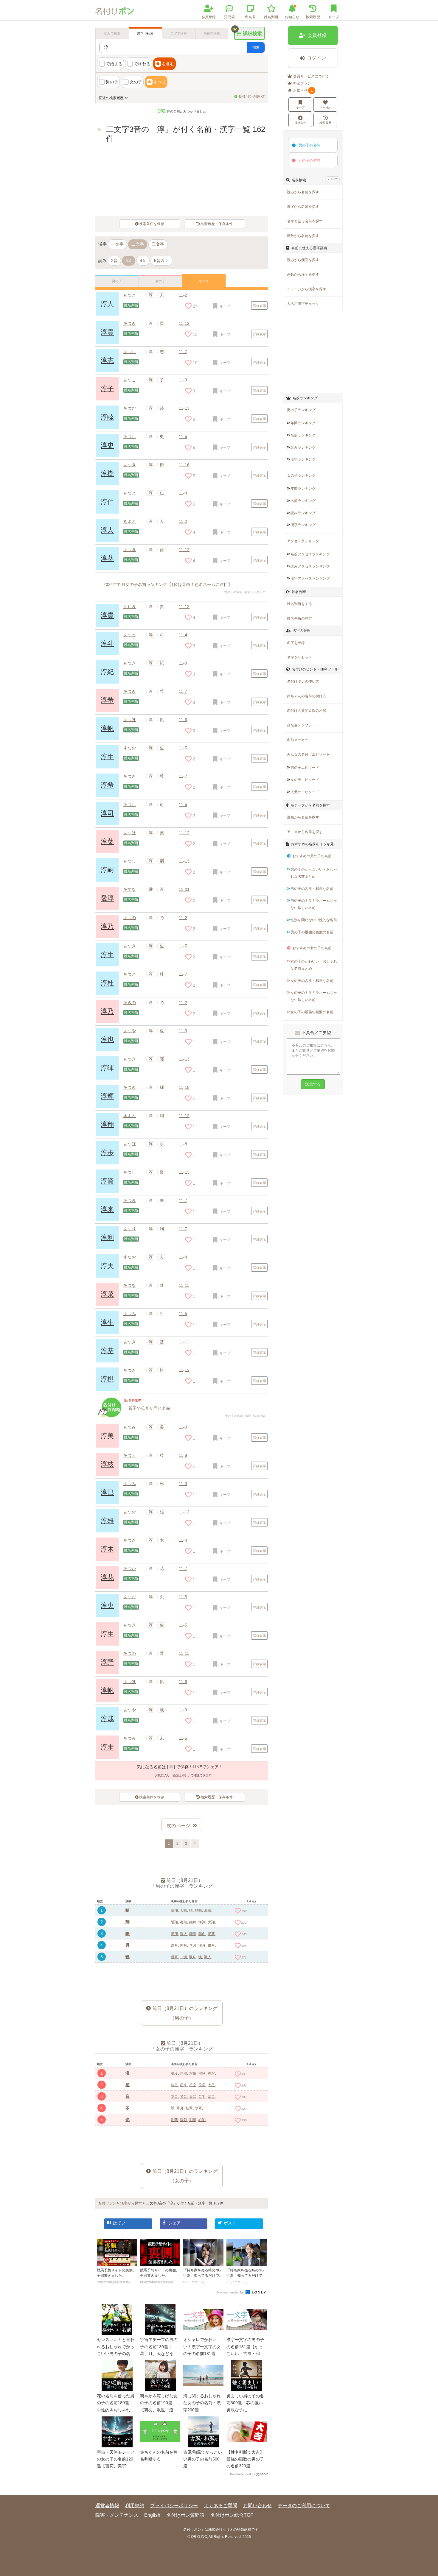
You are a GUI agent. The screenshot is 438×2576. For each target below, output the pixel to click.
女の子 (136, 82)
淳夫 (107, 1266)
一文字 (117, 244)
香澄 (211, 2073)
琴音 (184, 2097)
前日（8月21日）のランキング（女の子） (185, 2176)
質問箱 (229, 17)
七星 (211, 2085)
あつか (130, 1568)
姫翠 (189, 2108)
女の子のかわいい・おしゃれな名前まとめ (314, 965)
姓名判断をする (299, 604)
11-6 (183, 720)
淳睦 (107, 417)
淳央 (107, 1606)
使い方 (334, 179)
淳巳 (107, 1492)
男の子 (112, 82)
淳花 (107, 1577)
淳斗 (107, 644)
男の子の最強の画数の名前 (312, 932)
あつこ (130, 380)
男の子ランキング (301, 410)
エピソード (305, 768)
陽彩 (184, 2120)
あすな (130, 889)
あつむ (130, 408)
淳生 (107, 757)
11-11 (184, 1285)
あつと (130, 295)
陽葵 (211, 1934)
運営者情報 (107, 2506)
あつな (130, 1285)
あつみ (130, 1314)
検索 (256, 47)
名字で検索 (179, 33)
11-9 (183, 663)
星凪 (202, 2085)
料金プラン (302, 83)
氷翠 (198, 2108)
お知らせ (292, 17)
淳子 (107, 389)
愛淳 (107, 898)
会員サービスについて (311, 76)
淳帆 (107, 728)
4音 (143, 261)
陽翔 (174, 1922)
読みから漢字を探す (303, 260)
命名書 (250, 17)
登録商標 (244, 2530)
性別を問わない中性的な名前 (314, 920)
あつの (130, 918)
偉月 (211, 1945)
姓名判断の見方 (299, 618)
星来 (184, 2085)
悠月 (184, 1945)
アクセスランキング (303, 541)
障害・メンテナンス (117, 2515)
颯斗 (193, 1957)
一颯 (184, 1957)
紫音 (211, 2097)
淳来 (107, 1209)
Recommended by (231, 2292)
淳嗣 (107, 870)
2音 (114, 261)
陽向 (202, 1934)
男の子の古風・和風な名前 (312, 889)
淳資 (107, 1181)
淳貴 (107, 615)
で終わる (142, 64)
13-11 (184, 889)
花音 (174, 2097)
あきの (130, 1002)
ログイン (316, 58)
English (152, 2515)
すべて (160, 82)
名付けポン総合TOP (232, 2515)
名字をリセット (299, 657)
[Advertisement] (182, 1977)
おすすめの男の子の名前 (312, 856)
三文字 (158, 244)
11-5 (183, 436)
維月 (174, 1945)
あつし (130, 436)
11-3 (183, 380)
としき (130, 606)
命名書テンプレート (303, 725)
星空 (193, 2085)
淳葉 (107, 842)
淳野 (107, 1662)
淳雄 (107, 1521)
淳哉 (107, 1719)
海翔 (202, 1922)
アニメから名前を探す (305, 832)
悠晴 (198, 1911)
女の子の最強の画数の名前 (312, 1012)
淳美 (107, 1436)
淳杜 (107, 983)
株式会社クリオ (221, 2530)
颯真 (174, 1957)
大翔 (211, 1922)
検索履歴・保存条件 (217, 224)
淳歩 (107, 1153)
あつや (130, 1031)
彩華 (193, 2120)
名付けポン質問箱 (185, 2515)
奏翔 (184, 1922)
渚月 (202, 1945)
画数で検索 (212, 33)
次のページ (178, 1826)
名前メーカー (298, 740)
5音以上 (161, 261)
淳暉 (107, 1068)
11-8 (183, 1144)
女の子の (309, 160)
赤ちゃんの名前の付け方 (307, 696)
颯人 (208, 1957)
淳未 (107, 1747)
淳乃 (107, 926)
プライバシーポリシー (174, 2506)
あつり (130, 1229)
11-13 (184, 408)
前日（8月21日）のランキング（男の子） (185, 2013)
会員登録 (209, 17)
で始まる (114, 64)
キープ (300, 107)
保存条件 (300, 123)
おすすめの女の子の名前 (312, 948)
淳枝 (107, 1464)
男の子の (309, 145)
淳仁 (107, 502)
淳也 (107, 1040)
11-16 (184, 465)
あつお (130, 1512)
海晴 (208, 1911)
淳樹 (107, 474)
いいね (325, 107)
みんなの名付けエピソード (308, 754)
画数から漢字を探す (303, 275)
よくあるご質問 (220, 2506)
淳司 (107, 813)
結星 (174, 2085)
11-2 (183, 295)
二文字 (138, 244)
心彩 (202, 2120)
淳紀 (107, 672)
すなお (130, 748)
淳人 (107, 304)
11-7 (183, 691)
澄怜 (202, 2073)
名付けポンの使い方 (251, 96)
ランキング (303, 423)
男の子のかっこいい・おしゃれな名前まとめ (314, 873)
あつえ (130, 1455)
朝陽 (193, 1934)
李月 (193, 1945)
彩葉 (174, 2120)
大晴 (184, 1911)
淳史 (107, 445)
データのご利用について (304, 2506)
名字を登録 (296, 643)
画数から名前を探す (303, 236)
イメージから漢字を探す (307, 289)
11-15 (184, 1087)
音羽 (202, 2097)
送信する (313, 1084)
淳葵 (107, 558)
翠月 (180, 2108)
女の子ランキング (301, 475)
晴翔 (174, 1911)
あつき (130, 465)
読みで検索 (112, 33)
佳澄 (184, 2073)
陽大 (184, 1934)
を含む (168, 64)
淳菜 (107, 1294)
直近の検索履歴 (111, 98)
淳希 (107, 700)
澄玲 (174, 2073)
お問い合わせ (257, 2506)
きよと (130, 521)
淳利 (107, 1238)
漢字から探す (131, 2203)
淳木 (107, 1549)
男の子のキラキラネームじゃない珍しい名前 (314, 904)
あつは (130, 833)
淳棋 (107, 1379)
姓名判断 (271, 17)
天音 (193, 2097)
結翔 (193, 1922)
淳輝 (107, 1096)
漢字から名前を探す (303, 207)
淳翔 (107, 1124)
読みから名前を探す (303, 192)
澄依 (193, 2073)
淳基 (107, 1351)
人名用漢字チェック (303, 304)
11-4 (183, 493)
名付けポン (107, 2203)
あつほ (130, 720)
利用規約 (135, 2506)
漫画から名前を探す (303, 817)
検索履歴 (313, 17)
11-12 (184, 550)
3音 (129, 261)
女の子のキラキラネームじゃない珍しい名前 (314, 996)
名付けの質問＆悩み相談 (307, 711)
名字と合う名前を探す (305, 221)
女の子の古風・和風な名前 (312, 981)
